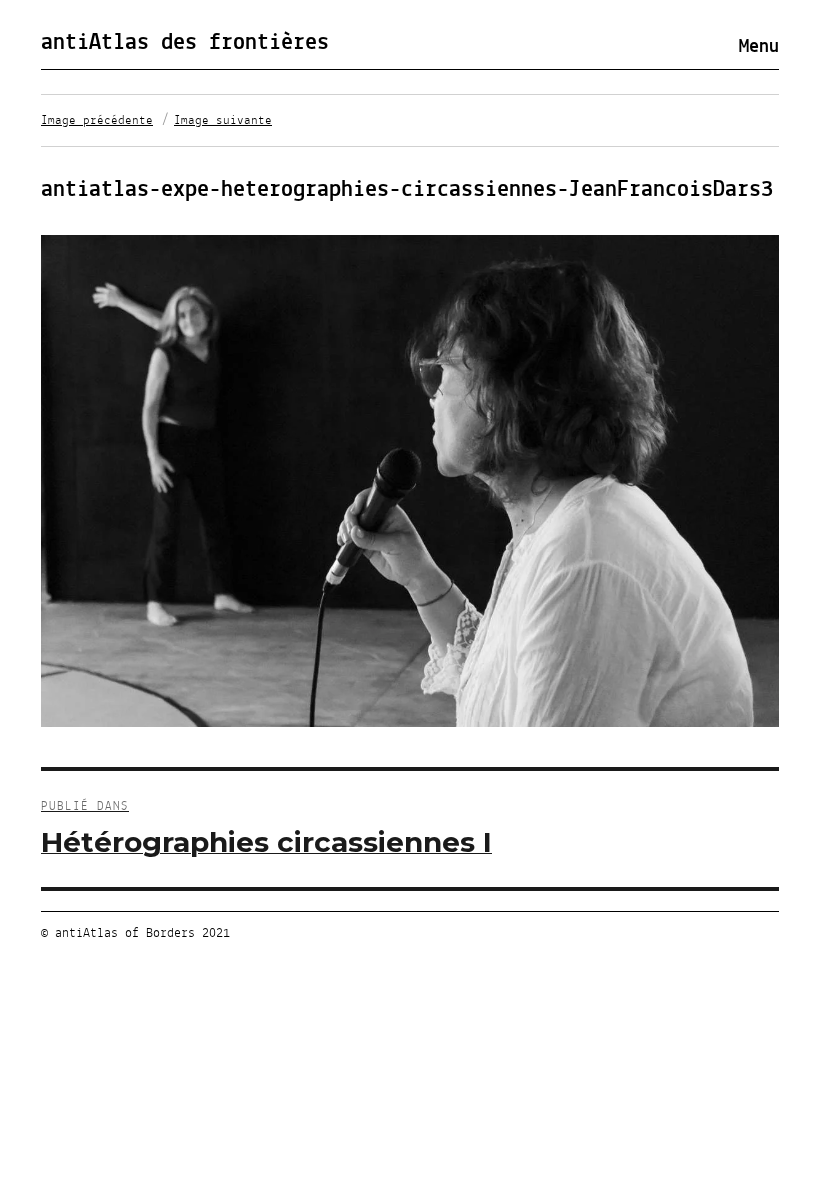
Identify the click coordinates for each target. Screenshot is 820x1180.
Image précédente (97, 121)
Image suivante (223, 121)
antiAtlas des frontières (185, 43)
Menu (759, 47)
